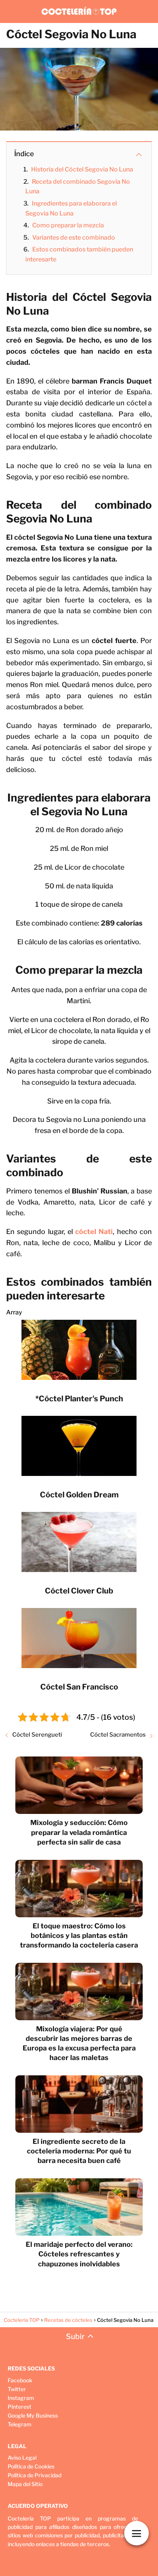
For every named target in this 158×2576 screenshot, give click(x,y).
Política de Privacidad (35, 2475)
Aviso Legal (22, 2458)
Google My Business (33, 2415)
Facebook (20, 2380)
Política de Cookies (31, 2466)
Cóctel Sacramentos (118, 1735)
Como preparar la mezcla (68, 225)
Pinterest (20, 2407)
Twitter (17, 2389)
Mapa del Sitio (25, 2484)
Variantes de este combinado (74, 238)
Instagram (21, 2398)
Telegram (20, 2424)
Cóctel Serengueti (37, 1735)
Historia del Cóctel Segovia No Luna (82, 169)
